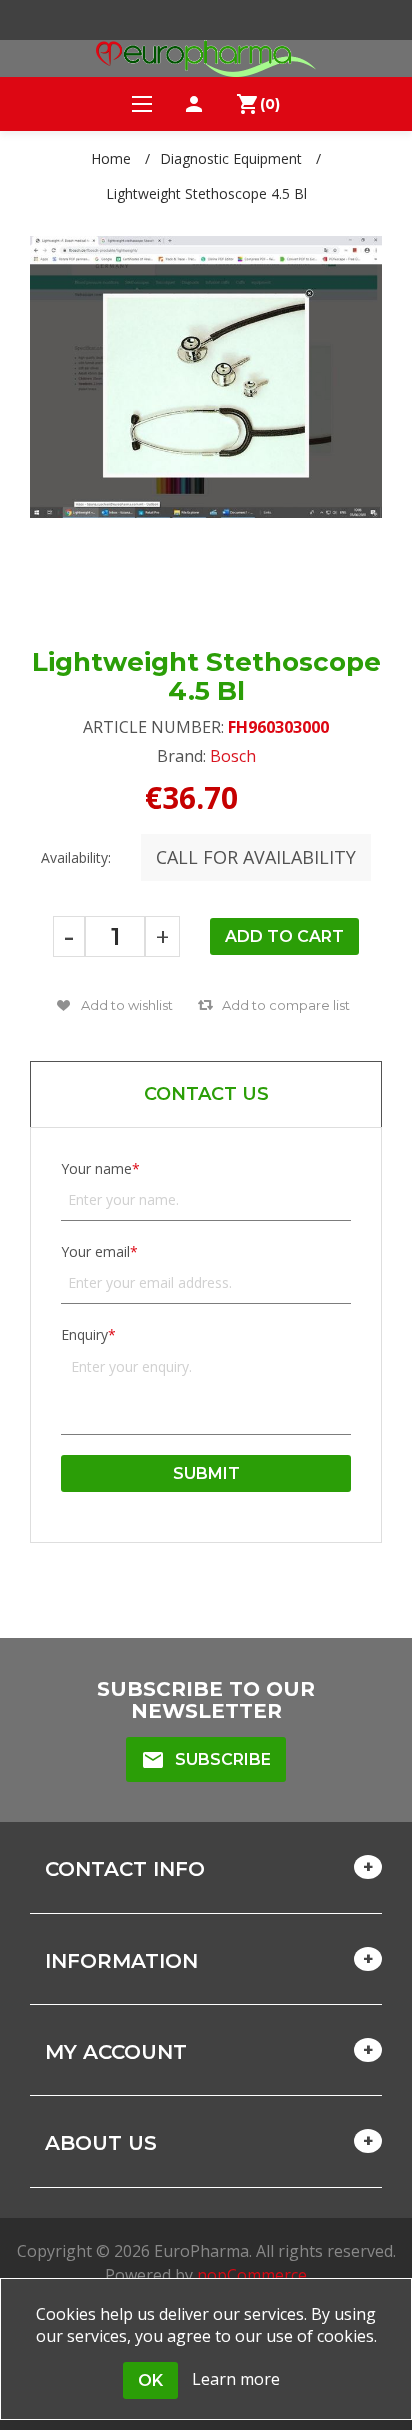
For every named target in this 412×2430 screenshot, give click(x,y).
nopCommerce (252, 2275)
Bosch (233, 756)
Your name (96, 1168)
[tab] (206, 1094)
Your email (95, 1251)
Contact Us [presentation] (206, 1094)
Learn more (236, 2379)
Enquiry (84, 1334)
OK (150, 2380)
